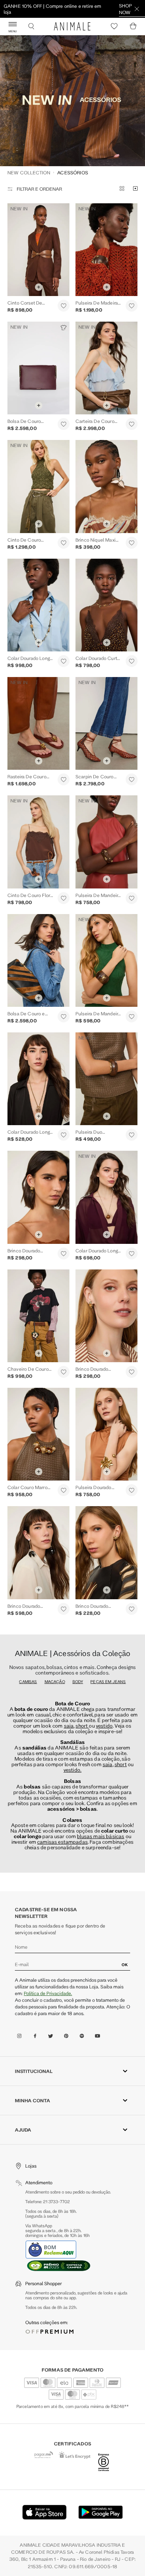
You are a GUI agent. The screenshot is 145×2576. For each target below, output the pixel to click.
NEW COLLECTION (29, 42)
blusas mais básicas (101, 1706)
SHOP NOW (126, 9)
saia (69, 1595)
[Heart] (114, 26)
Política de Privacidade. (48, 1862)
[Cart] (133, 26)
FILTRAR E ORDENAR (39, 58)
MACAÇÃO (55, 1551)
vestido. (72, 1639)
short (82, 1595)
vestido (104, 1595)
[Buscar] (31, 26)
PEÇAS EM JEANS (108, 1551)
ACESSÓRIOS (73, 42)
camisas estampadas (62, 1711)
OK (125, 1834)
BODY (78, 1551)
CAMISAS (28, 1551)
